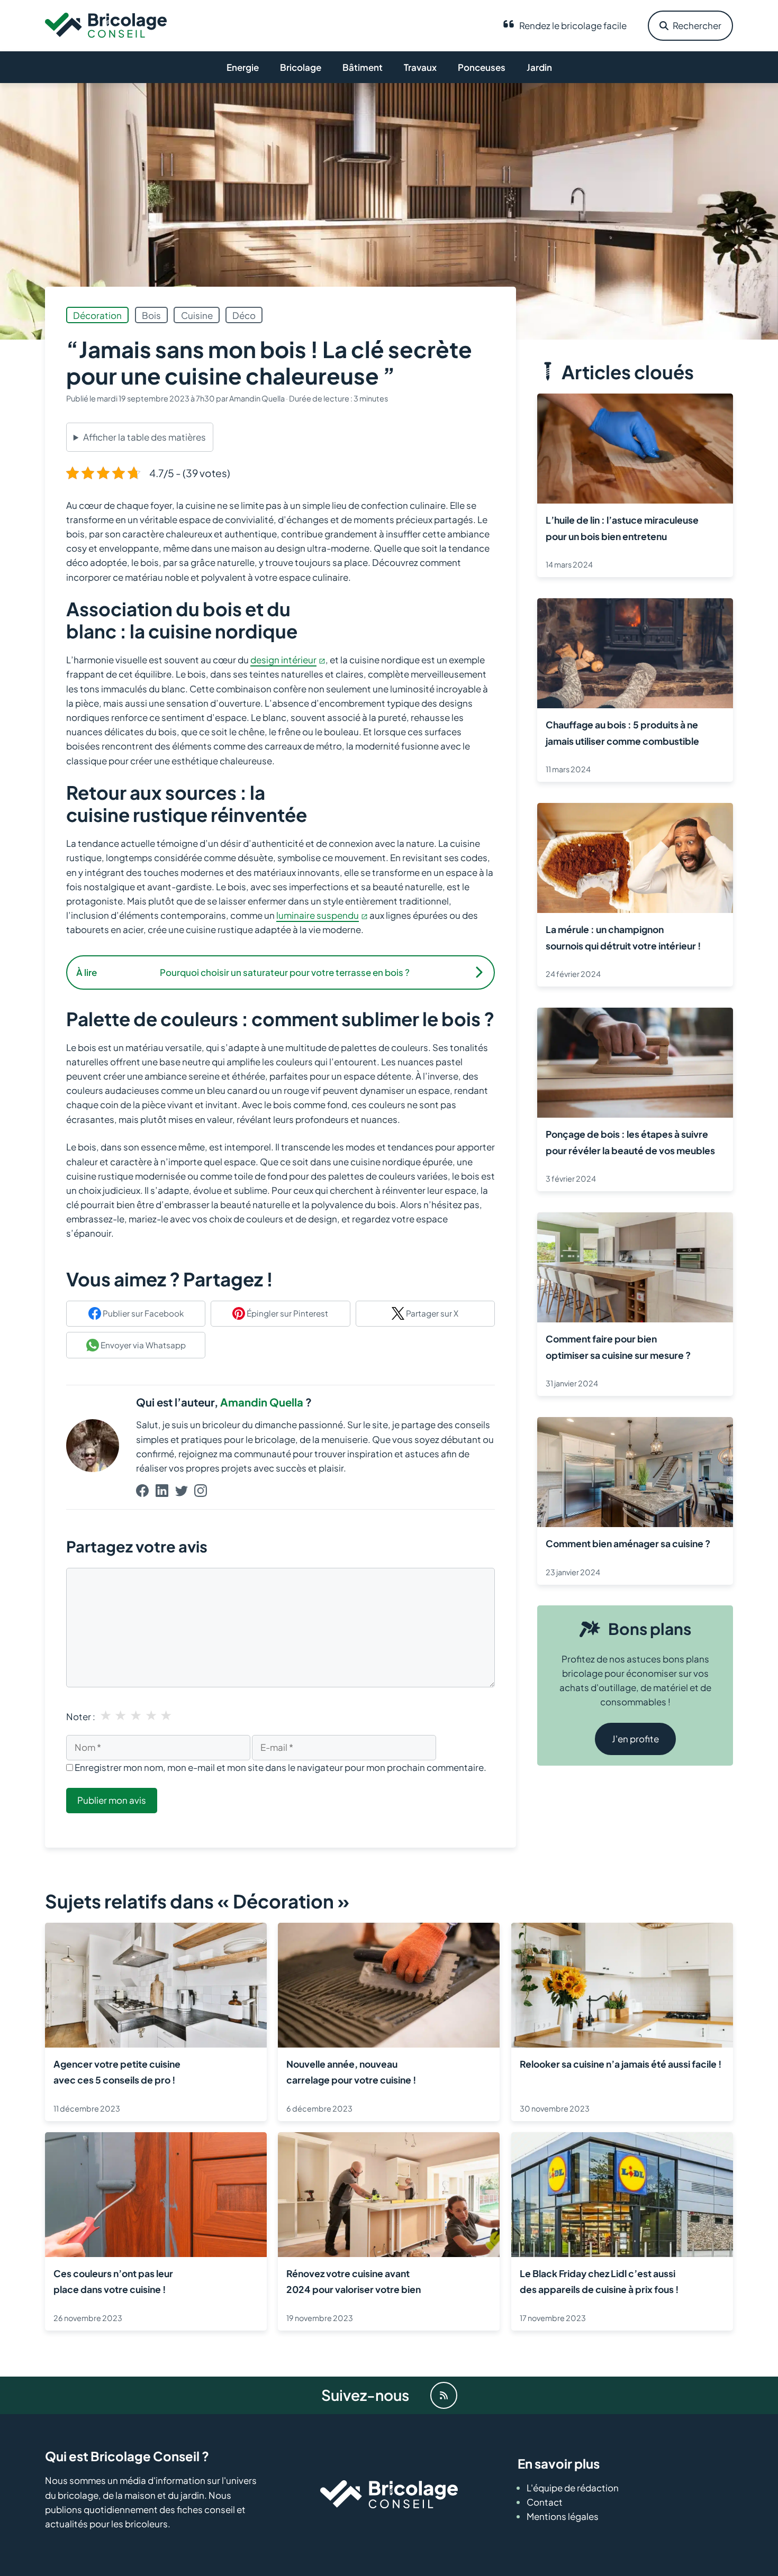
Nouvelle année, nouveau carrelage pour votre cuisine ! (351, 2072)
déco (244, 315)
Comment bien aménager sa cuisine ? (628, 1543)
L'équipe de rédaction (573, 2487)
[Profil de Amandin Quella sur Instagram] (201, 1492)
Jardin (539, 67)
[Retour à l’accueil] (106, 24)
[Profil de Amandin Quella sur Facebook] (142, 1492)
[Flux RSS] (444, 2395)
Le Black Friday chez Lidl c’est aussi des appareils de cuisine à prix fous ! (599, 2281)
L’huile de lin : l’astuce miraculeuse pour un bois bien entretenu (622, 528)
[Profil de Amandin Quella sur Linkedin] (162, 1492)
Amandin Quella (262, 1402)
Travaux (420, 67)
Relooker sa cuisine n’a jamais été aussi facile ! (621, 2064)
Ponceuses (482, 67)
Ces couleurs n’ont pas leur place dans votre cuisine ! (113, 2281)
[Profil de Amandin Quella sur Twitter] (182, 1492)
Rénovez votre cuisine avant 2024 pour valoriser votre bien (354, 2281)
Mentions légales (563, 2516)
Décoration (97, 315)
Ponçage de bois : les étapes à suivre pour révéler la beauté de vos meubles (630, 1142)
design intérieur (283, 660)
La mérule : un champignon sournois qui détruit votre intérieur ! (623, 937)
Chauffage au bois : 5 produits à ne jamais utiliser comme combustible (622, 733)
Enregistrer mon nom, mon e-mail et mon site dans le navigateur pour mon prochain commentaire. (281, 1767)
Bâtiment (363, 67)
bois (151, 315)
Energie (243, 67)
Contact (545, 2502)
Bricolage (301, 67)
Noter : (81, 1716)
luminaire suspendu (318, 915)
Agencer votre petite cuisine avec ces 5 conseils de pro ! (117, 2072)
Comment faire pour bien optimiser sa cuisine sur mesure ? (618, 1347)
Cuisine (197, 315)
